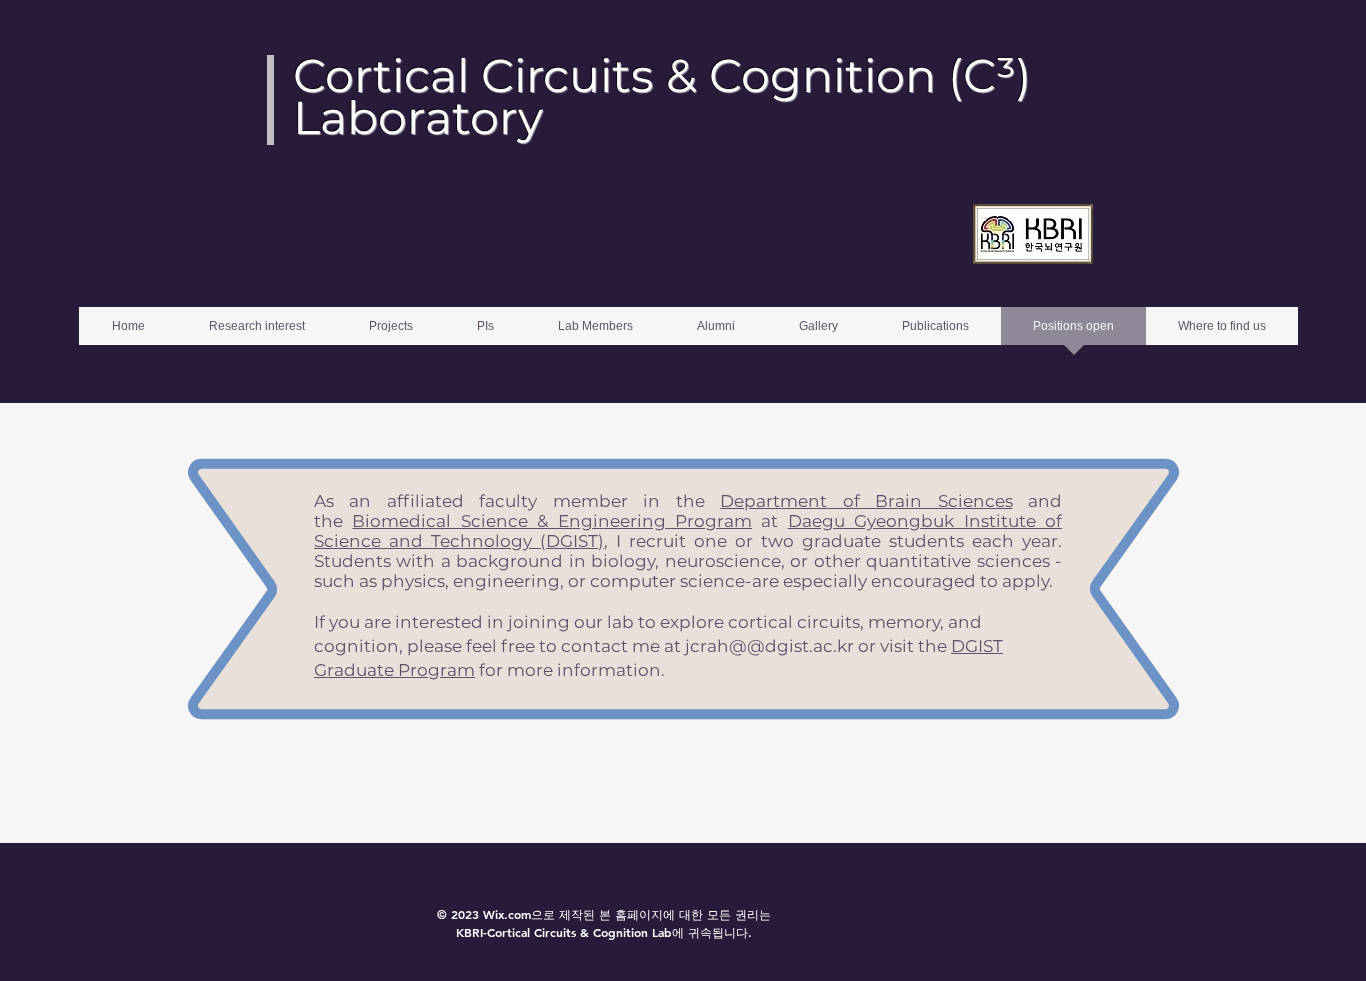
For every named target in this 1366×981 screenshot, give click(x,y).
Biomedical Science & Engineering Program (552, 521)
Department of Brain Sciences (866, 501)
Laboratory (418, 117)
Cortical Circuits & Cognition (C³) (662, 75)
